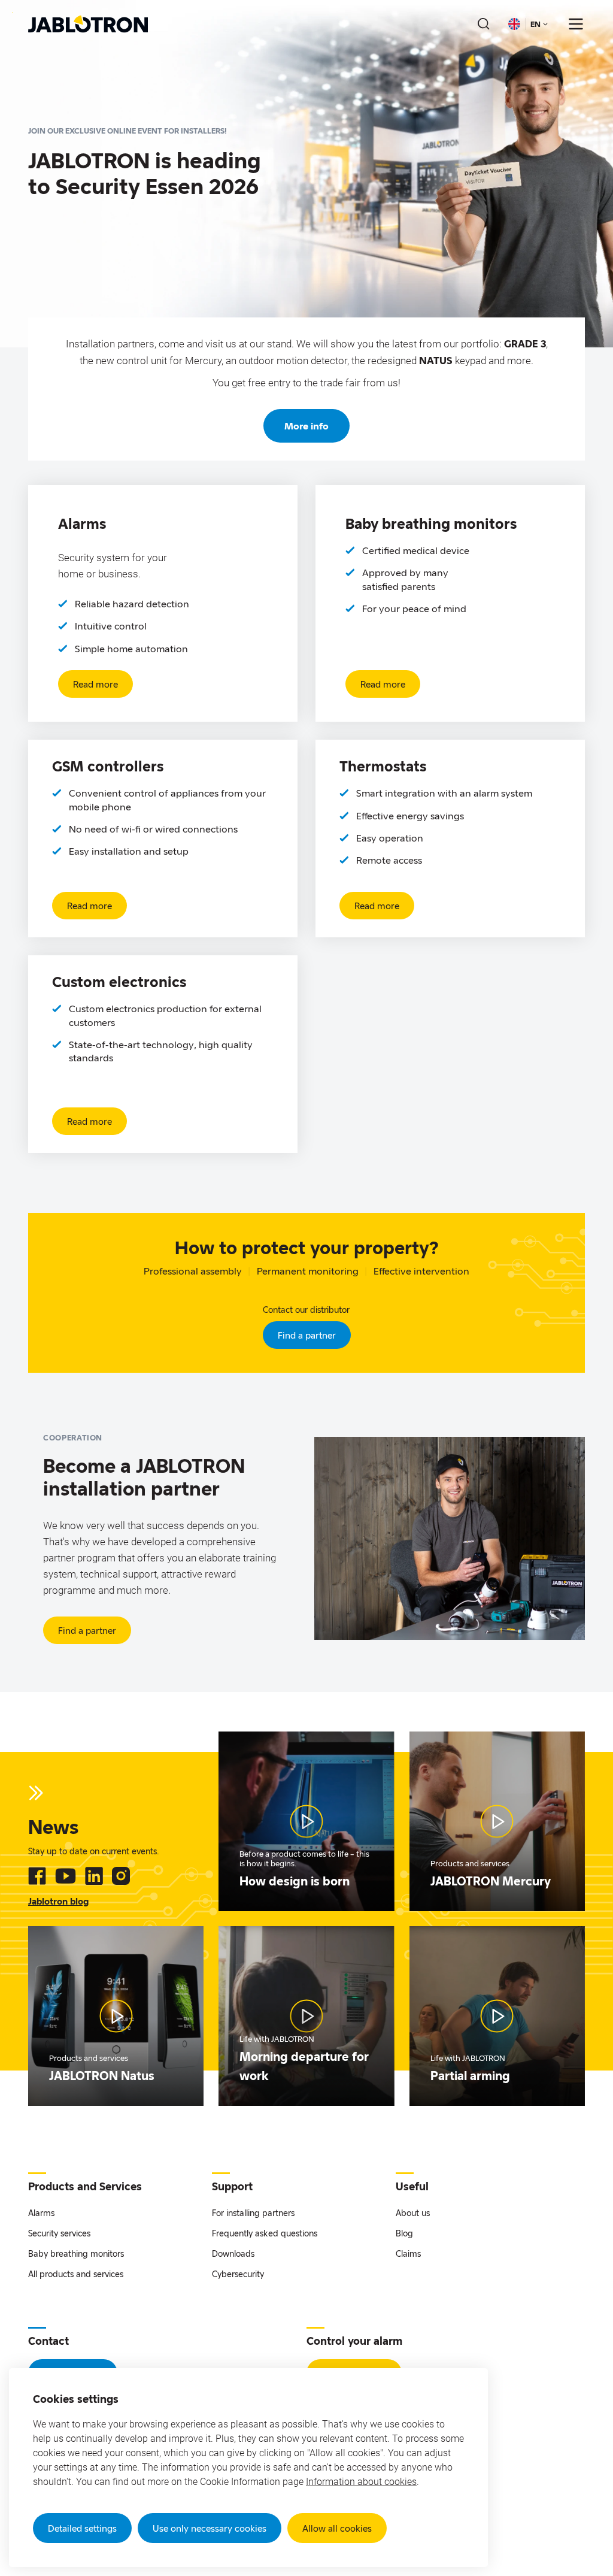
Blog (404, 2233)
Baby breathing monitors (76, 2253)
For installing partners (253, 2213)
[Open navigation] (576, 24)
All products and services (76, 2274)
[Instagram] (121, 1876)
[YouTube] (66, 1876)
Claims (408, 2253)
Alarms (41, 2213)
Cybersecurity (238, 2274)
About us (413, 2213)
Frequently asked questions (265, 2233)
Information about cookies (361, 2482)
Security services (59, 2233)
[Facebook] (37, 1876)
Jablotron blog (58, 1901)
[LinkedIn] (94, 1876)
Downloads (233, 2253)
